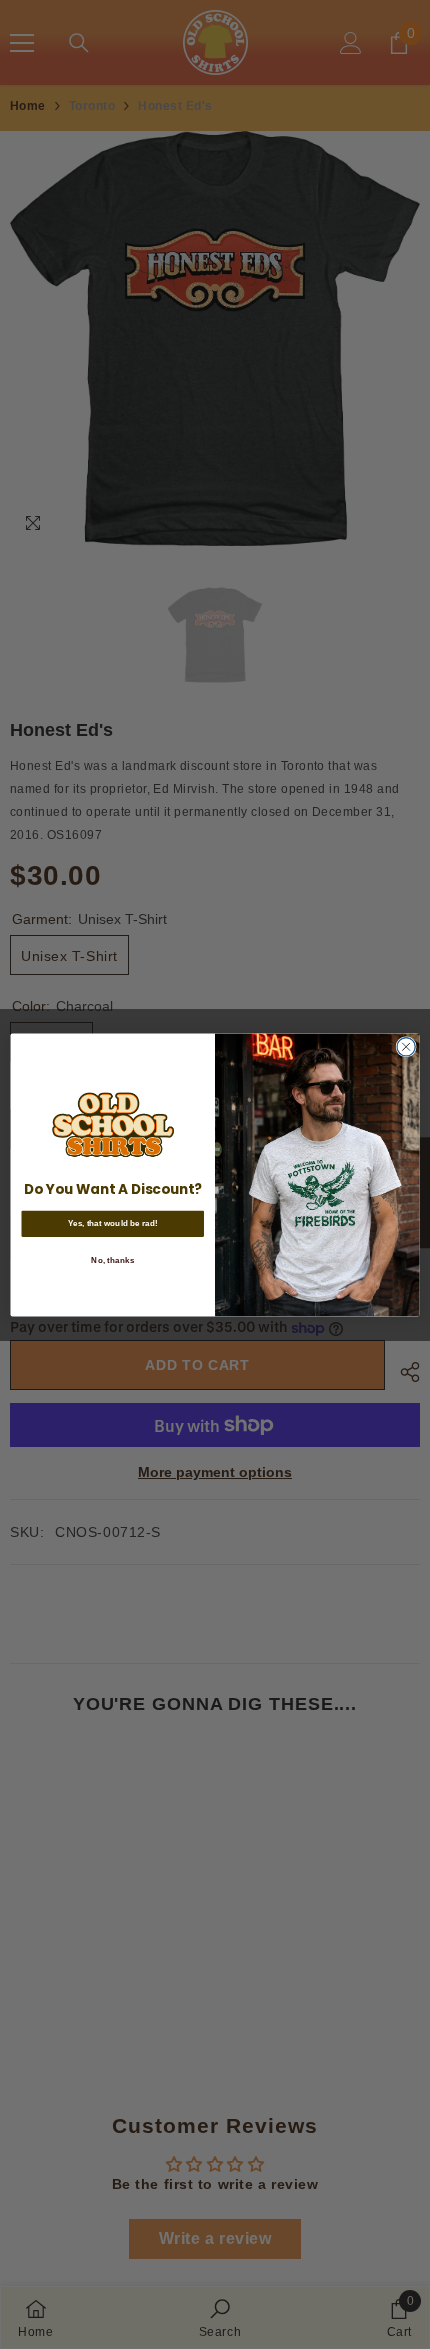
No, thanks (112, 1259)
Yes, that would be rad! (113, 1223)
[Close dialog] (406, 1046)
